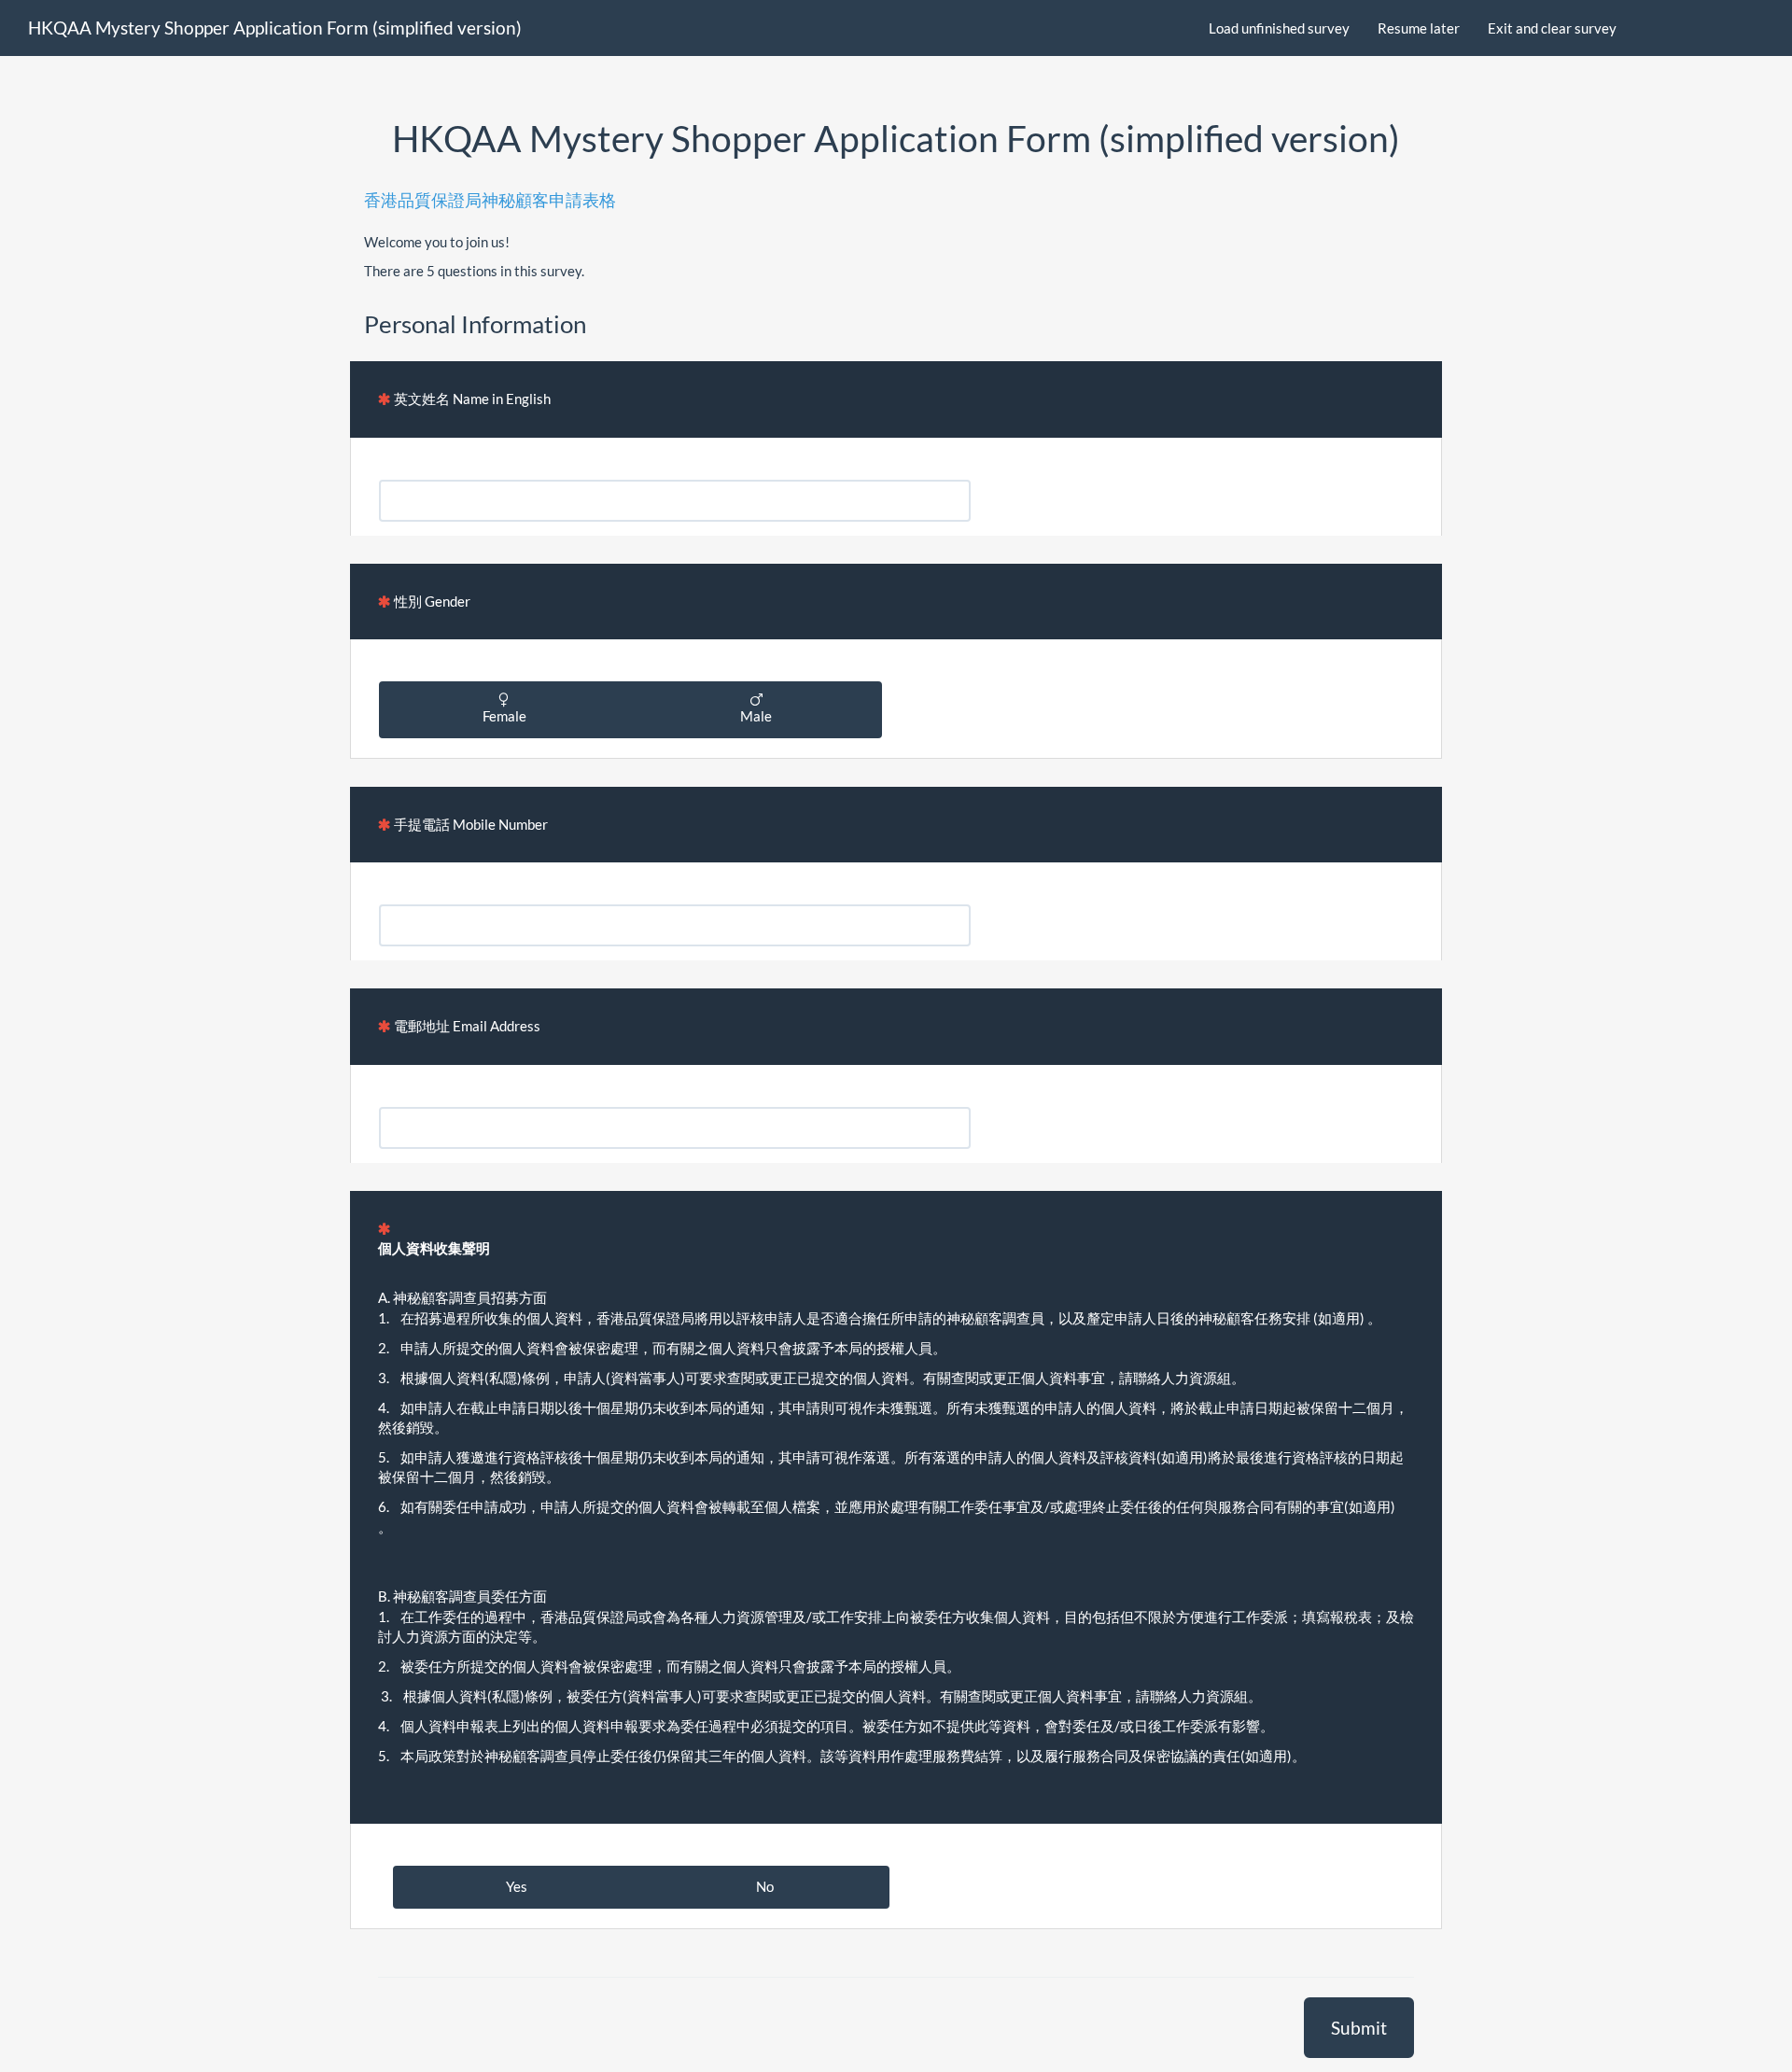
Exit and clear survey (1552, 28)
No (765, 1886)
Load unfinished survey (1279, 28)
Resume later (1419, 28)
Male (756, 716)
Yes (517, 1886)
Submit (1359, 2028)
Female (504, 716)
